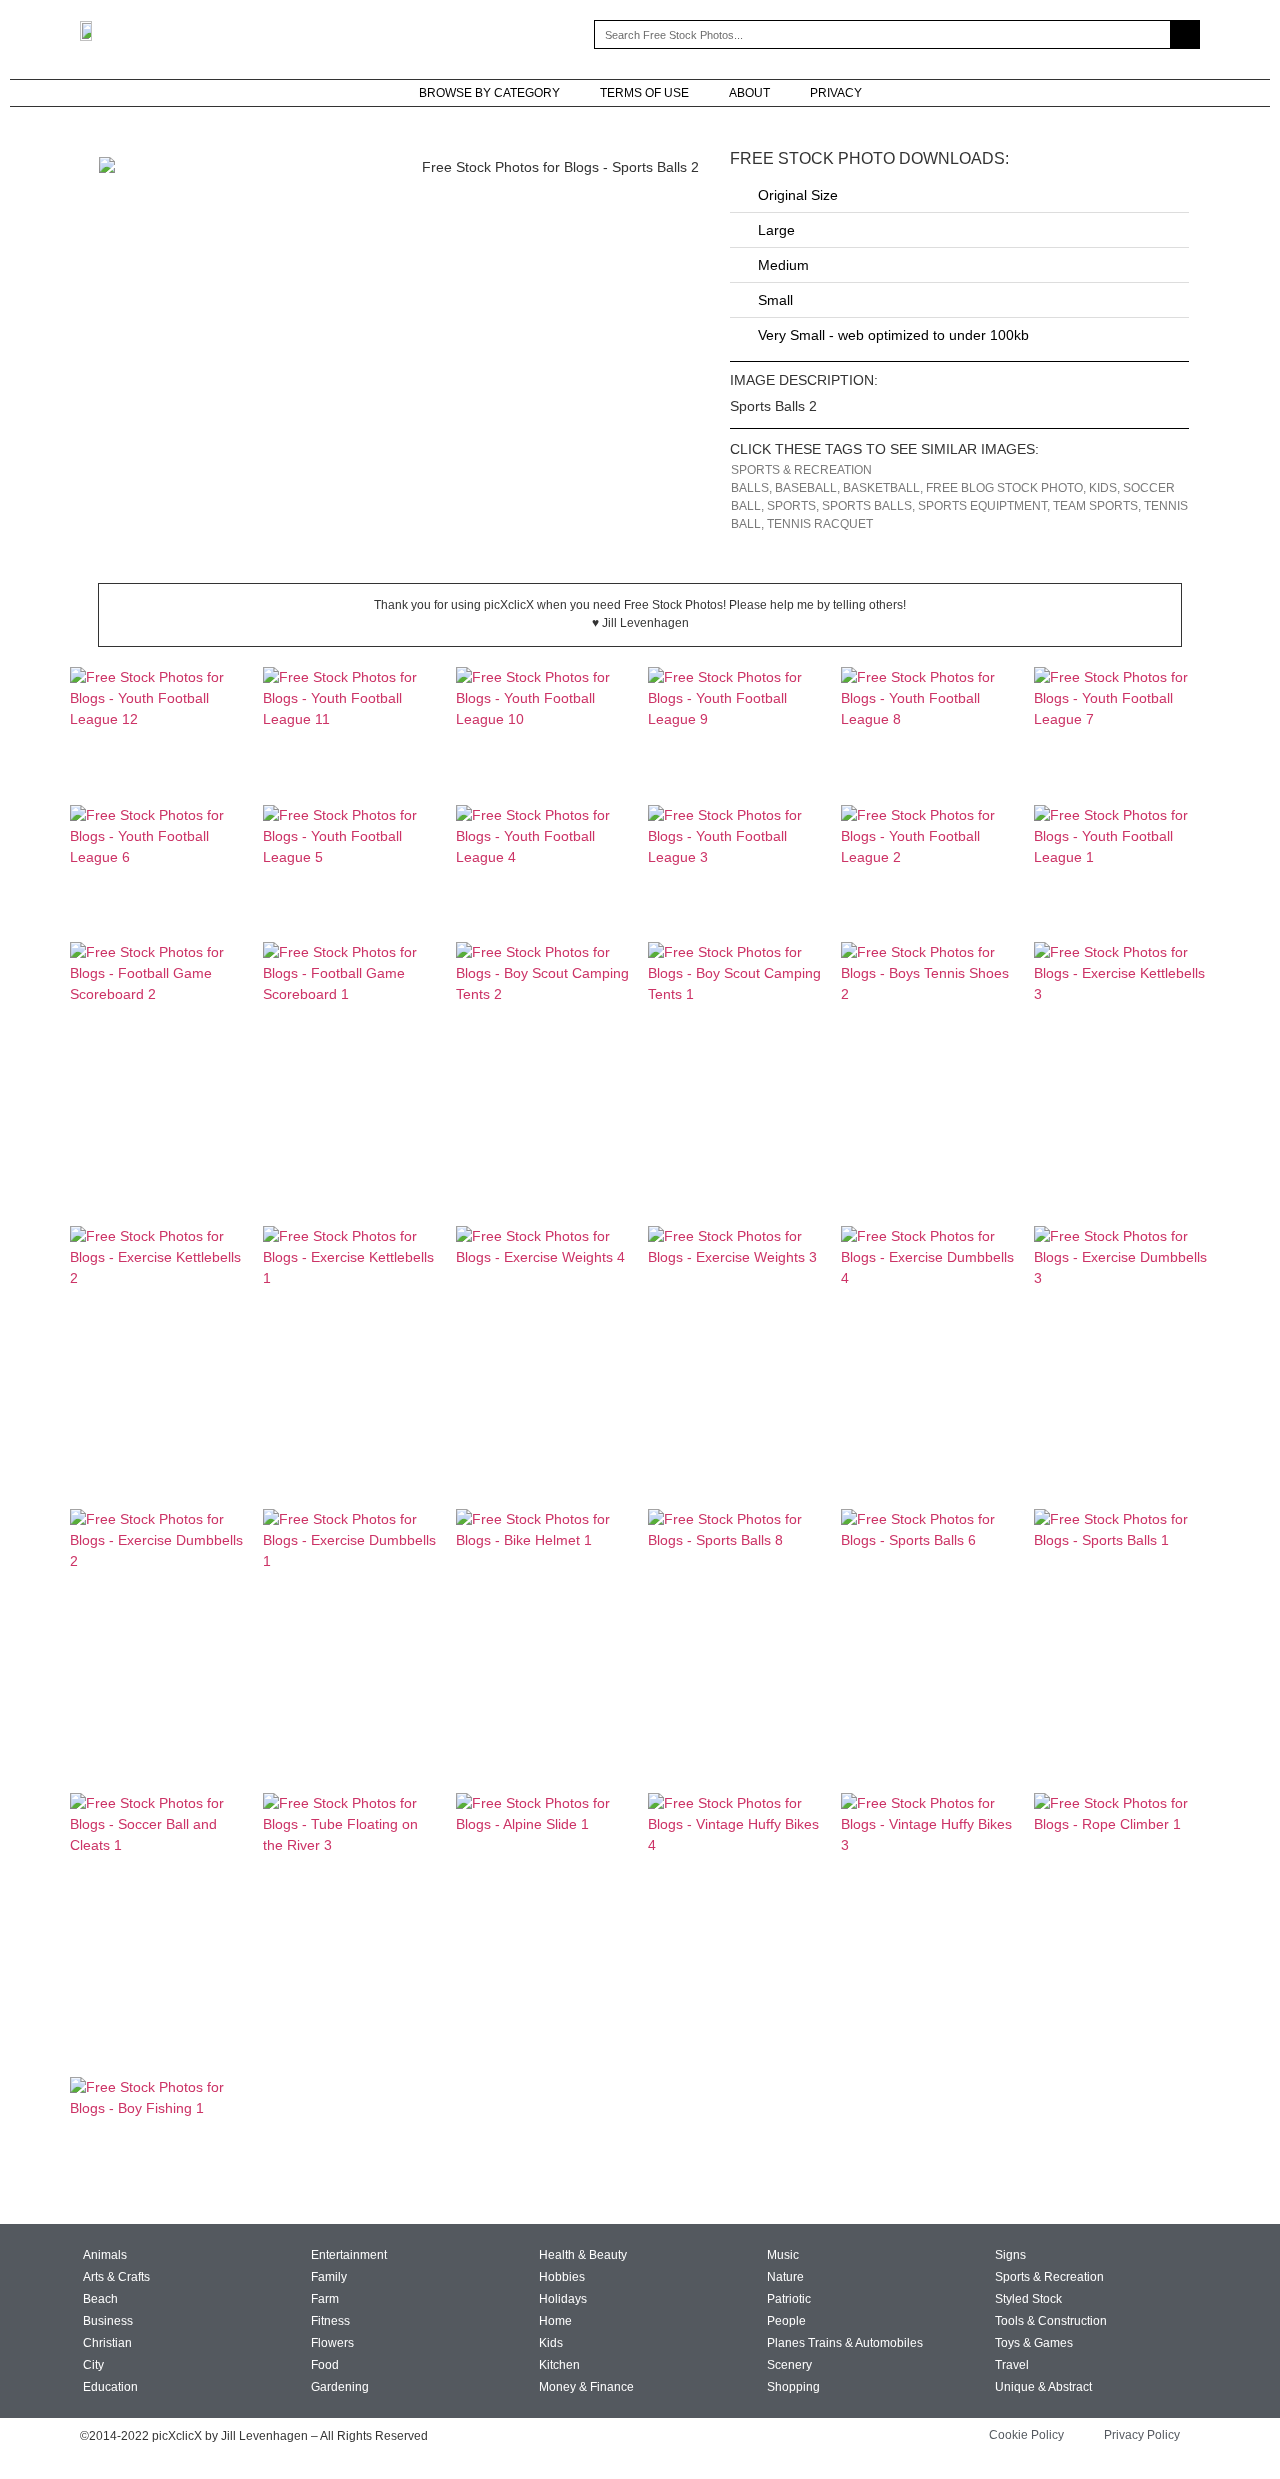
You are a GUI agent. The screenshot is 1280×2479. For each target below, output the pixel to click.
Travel (1012, 2365)
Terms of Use (644, 93)
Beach (100, 2299)
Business (108, 2321)
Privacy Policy (1142, 2435)
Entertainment (349, 2255)
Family (329, 2277)
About (749, 93)
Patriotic (789, 2299)
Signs (1010, 2255)
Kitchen (559, 2365)
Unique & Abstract (1043, 2387)
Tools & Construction (1051, 2321)
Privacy (836, 93)
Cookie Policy (1026, 2435)
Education (110, 2387)
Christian (107, 2343)
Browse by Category (489, 93)
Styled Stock (1028, 2299)
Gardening (340, 2387)
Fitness (330, 2321)
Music (783, 2255)
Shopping (793, 2387)
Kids (1103, 488)
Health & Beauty (583, 2255)
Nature (785, 2277)
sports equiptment (982, 506)
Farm (325, 2299)
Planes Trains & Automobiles (845, 2343)
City (93, 2365)
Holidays (563, 2299)
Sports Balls (867, 506)
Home (555, 2321)
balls (750, 488)
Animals (105, 2255)
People (786, 2321)
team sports (1095, 506)
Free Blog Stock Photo (1004, 488)
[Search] (1184, 34)
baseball (806, 488)
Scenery (789, 2365)
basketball (881, 488)
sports (791, 506)
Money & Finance (586, 2387)
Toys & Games (1034, 2343)
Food (325, 2365)
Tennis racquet (820, 524)
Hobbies (562, 2277)
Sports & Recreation (801, 470)
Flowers (332, 2343)
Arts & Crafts (116, 2277)
